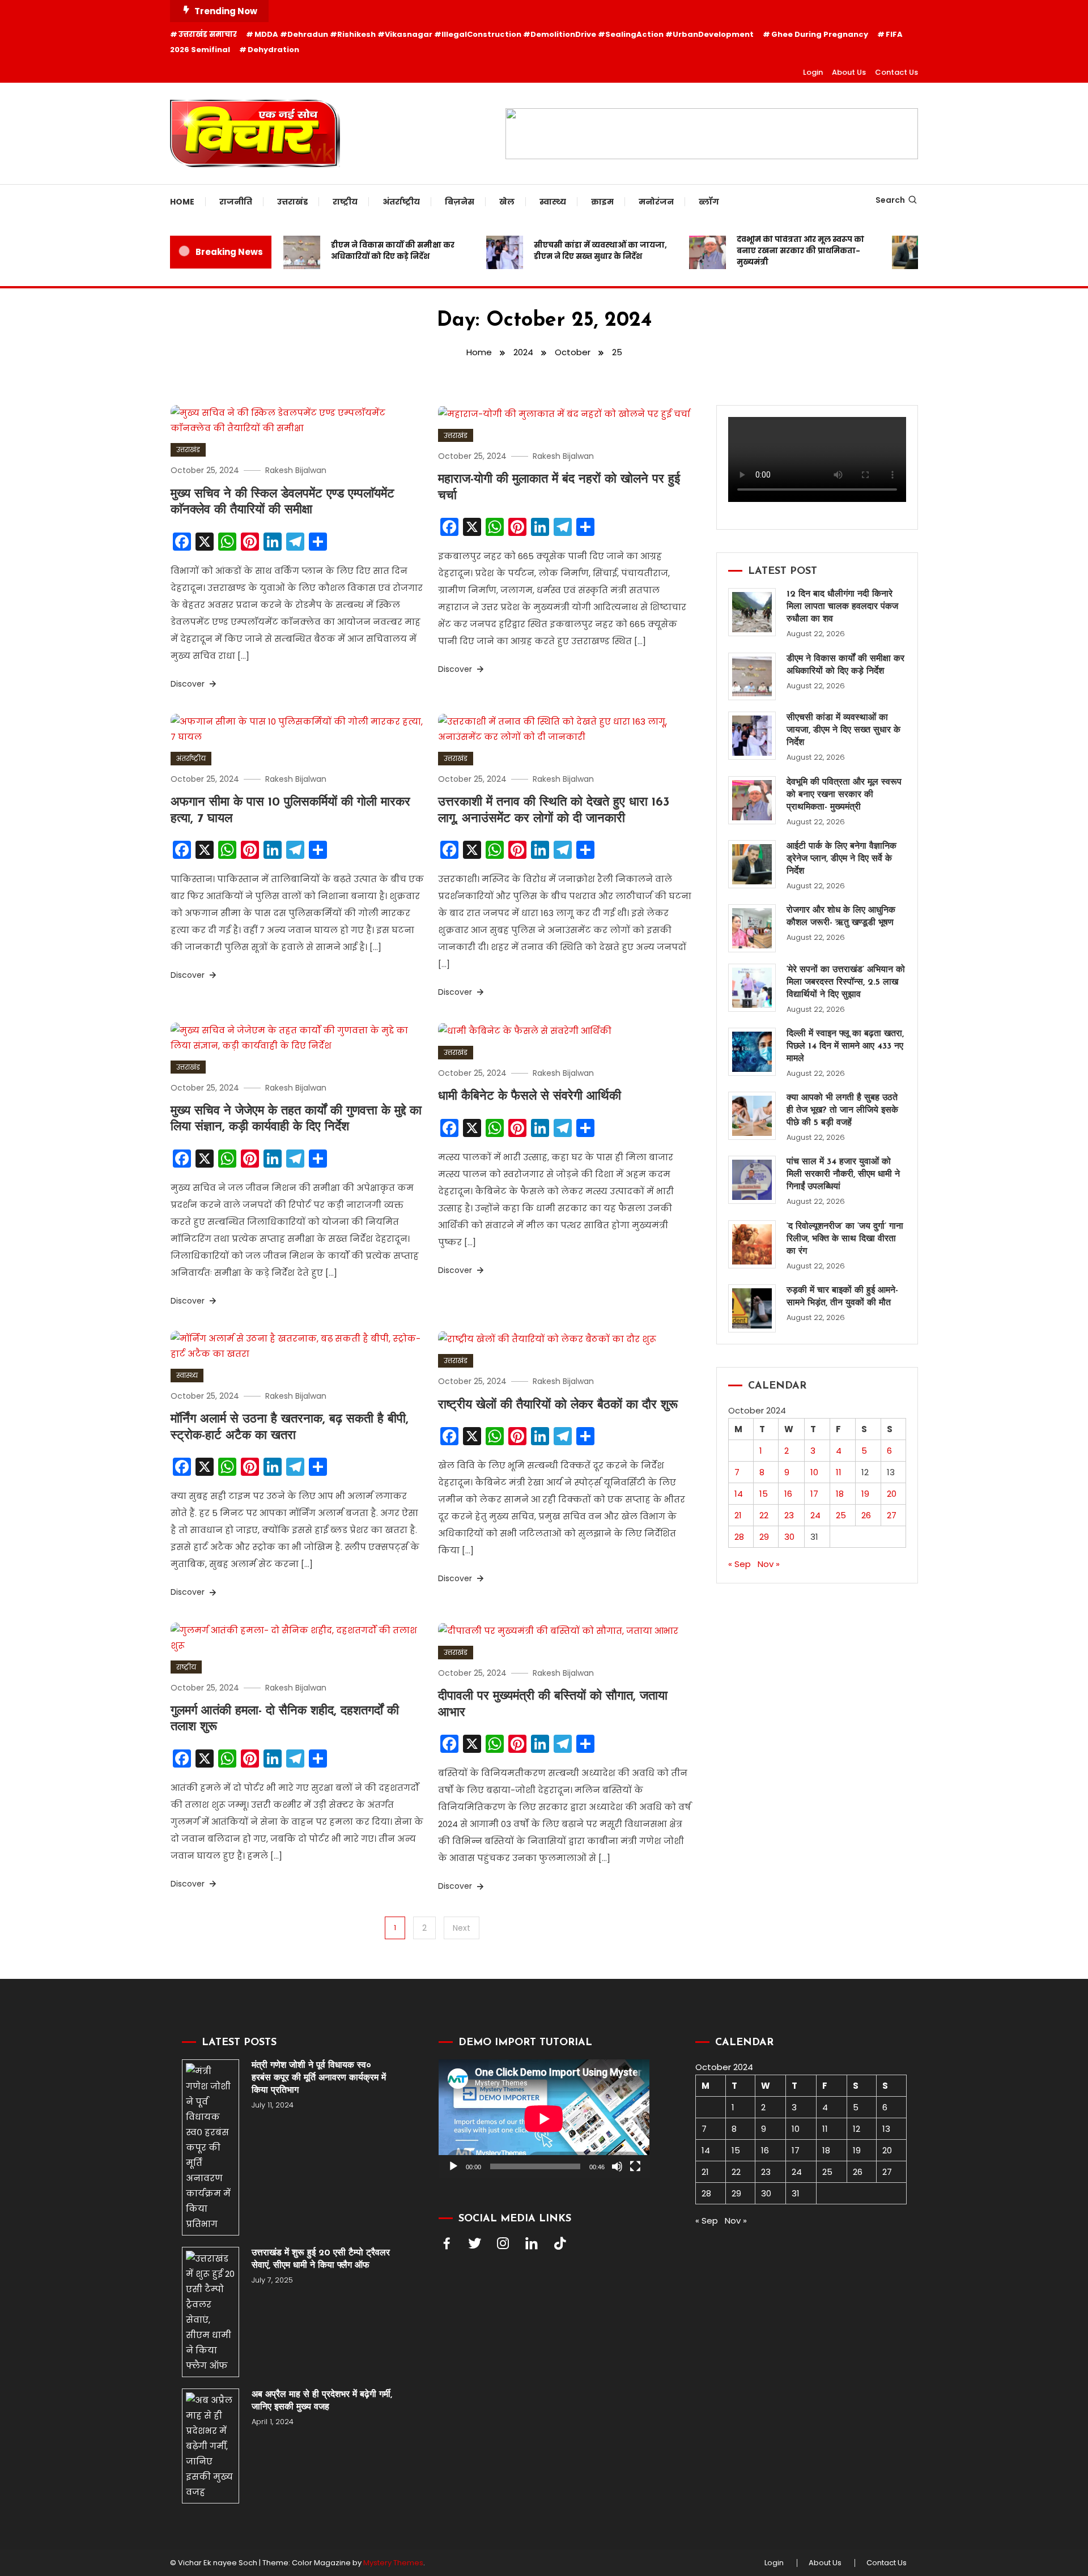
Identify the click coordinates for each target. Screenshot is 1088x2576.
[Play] (453, 2166)
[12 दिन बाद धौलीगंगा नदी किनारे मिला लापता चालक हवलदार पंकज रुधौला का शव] (752, 612)
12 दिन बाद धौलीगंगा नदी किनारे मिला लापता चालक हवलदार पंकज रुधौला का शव (842, 607)
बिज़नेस (460, 202)
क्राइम (602, 202)
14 (739, 1494)
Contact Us (896, 72)
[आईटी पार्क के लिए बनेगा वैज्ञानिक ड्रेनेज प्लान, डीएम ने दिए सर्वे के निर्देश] (752, 864)
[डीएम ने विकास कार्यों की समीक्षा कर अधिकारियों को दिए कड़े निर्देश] (752, 677)
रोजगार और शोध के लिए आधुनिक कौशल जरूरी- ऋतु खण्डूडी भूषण (841, 917)
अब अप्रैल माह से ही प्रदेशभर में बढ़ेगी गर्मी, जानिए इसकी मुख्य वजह (322, 2401)
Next (462, 1928)
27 (892, 1515)
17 (814, 1494)
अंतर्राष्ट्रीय (401, 202)
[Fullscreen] (635, 2166)
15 (764, 1494)
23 (789, 1515)
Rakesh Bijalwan (296, 470)
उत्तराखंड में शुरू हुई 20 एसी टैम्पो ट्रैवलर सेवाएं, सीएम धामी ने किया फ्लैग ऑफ (321, 2259)
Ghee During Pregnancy (820, 34)
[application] (544, 2119)
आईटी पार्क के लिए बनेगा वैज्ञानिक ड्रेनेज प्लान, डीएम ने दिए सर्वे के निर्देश (841, 859)
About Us (849, 72)
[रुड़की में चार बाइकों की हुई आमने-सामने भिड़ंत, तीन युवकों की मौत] (752, 1308)
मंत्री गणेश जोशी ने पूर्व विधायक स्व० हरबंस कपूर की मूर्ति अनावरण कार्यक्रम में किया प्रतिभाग (319, 2078)
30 (789, 1537)
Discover (189, 684)
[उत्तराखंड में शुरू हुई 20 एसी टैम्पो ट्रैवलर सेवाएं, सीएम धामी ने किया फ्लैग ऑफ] (211, 2312)
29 (764, 1537)
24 (815, 1515)
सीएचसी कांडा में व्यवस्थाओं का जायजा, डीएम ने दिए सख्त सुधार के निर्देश (573, 251)
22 (764, 1515)
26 (866, 1515)
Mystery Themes (393, 2563)
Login (813, 72)
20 (892, 1494)
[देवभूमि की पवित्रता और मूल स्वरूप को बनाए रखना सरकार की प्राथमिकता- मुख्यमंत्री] (752, 800)
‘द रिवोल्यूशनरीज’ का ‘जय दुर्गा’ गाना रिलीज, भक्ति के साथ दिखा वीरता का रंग (845, 1239)
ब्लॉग (709, 202)
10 (814, 1472)
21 (738, 1515)
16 (788, 1494)
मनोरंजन (656, 202)
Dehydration (273, 50)
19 (865, 1494)
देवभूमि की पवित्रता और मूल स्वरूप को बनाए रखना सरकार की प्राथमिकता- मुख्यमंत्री (773, 251)
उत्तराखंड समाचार (208, 34)
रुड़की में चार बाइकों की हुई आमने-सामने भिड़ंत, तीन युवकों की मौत (842, 1297)
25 (841, 1515)
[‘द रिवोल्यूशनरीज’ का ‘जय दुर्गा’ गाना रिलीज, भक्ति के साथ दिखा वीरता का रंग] (752, 1244)
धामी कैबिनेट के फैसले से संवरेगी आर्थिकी (530, 1097)
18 (840, 1494)
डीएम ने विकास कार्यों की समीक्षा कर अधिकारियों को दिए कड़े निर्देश (365, 251)
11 (839, 1472)
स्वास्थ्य (553, 202)
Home (182, 202)
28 (739, 1537)
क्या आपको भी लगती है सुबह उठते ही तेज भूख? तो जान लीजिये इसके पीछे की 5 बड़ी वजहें (842, 1110)
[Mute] (617, 2166)
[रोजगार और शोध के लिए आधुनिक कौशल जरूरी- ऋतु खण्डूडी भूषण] (752, 928)
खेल (507, 202)
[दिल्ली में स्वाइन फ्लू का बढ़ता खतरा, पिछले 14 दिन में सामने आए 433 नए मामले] (752, 1052)
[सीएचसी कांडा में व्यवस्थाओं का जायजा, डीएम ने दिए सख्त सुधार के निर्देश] (752, 736)
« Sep (739, 1564)
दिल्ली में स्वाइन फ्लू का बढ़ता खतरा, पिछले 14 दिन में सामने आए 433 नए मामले (845, 1046)
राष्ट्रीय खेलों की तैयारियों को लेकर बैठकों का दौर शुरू (558, 1405)
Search (890, 200)
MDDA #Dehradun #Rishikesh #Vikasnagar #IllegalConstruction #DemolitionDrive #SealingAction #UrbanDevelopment (504, 34)
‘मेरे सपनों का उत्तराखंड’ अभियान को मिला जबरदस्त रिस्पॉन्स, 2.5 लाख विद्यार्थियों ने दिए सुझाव (846, 982)
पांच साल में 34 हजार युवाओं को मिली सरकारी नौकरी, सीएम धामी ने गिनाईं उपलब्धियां (843, 1174)
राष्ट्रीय (345, 202)
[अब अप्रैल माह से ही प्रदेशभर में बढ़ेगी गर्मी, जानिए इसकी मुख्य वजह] (211, 2446)
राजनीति (236, 202)
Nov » (769, 1564)
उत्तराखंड (292, 202)
